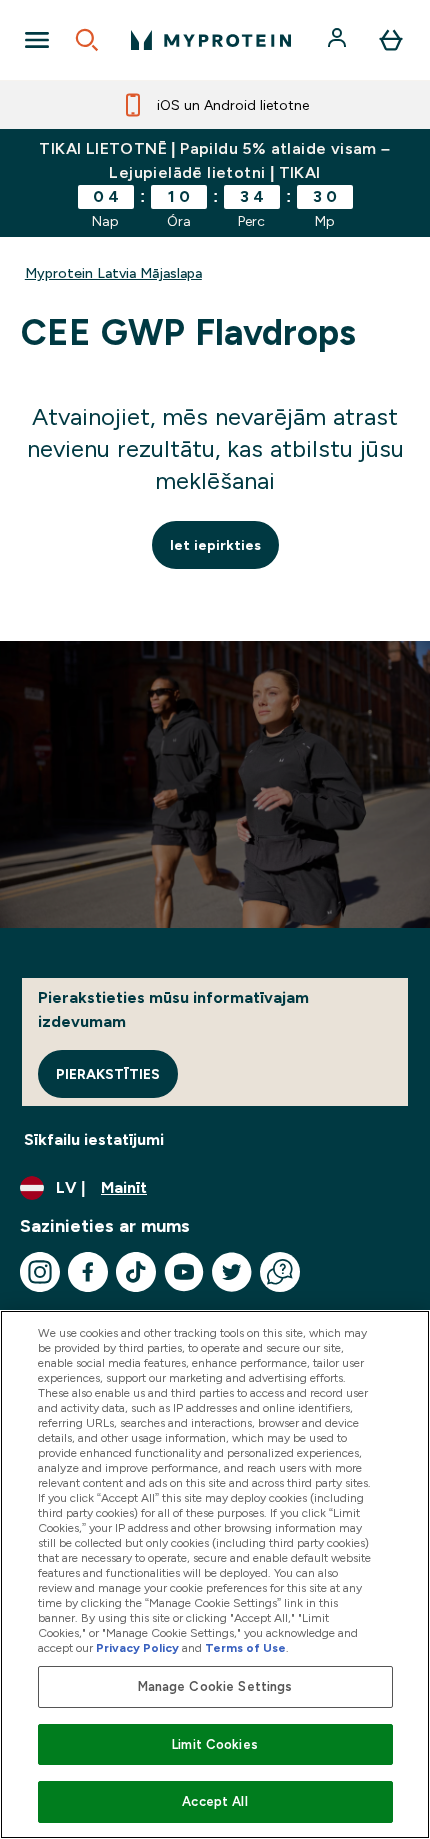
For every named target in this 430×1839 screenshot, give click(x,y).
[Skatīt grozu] (391, 40)
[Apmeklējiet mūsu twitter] (232, 1272)
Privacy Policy (137, 1648)
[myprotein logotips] (211, 40)
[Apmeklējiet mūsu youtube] (184, 1272)
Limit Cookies (215, 1744)
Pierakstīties (108, 1074)
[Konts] (339, 40)
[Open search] (87, 40)
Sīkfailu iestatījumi (94, 1139)
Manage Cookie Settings (215, 1686)
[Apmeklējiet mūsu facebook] (88, 1272)
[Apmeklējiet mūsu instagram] (40, 1272)
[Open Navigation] (37, 40)
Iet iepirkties (215, 545)
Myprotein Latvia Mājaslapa (113, 273)
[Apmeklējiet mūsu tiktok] (136, 1272)
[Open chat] (280, 1272)
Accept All (214, 1801)
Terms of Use (245, 1648)
